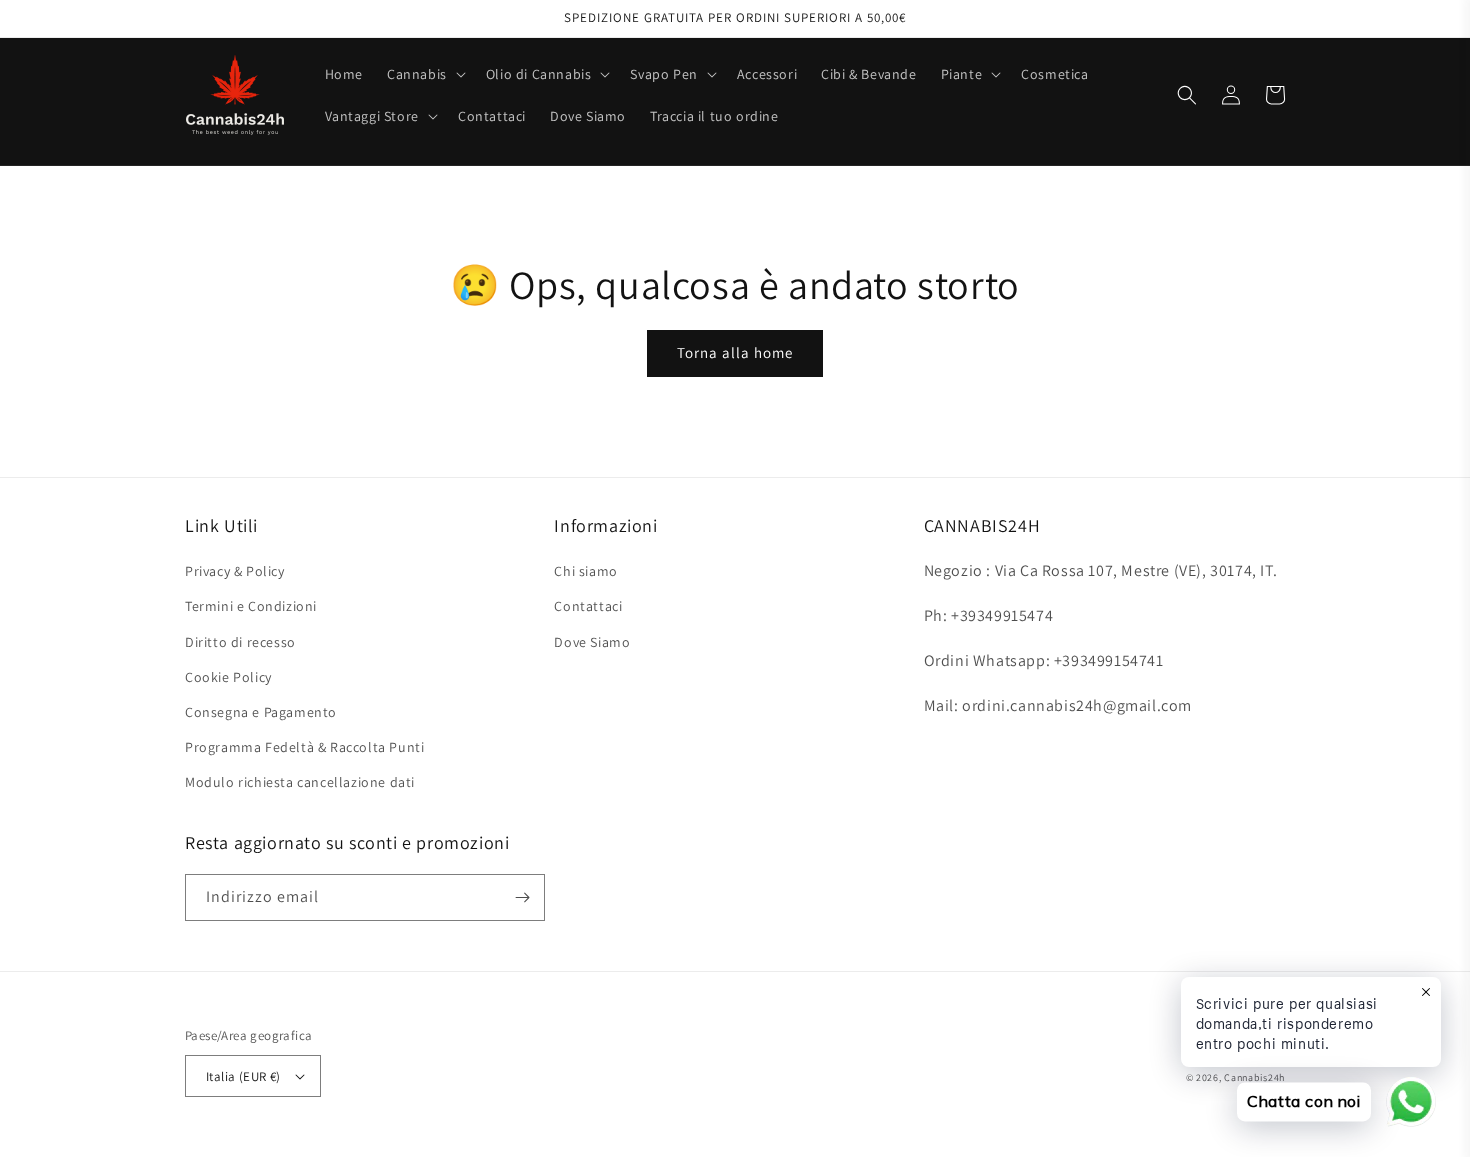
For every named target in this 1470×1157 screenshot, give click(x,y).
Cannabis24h (1254, 1077)
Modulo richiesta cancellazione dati (300, 782)
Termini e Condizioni (251, 606)
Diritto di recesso (240, 642)
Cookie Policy (228, 677)
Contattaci (588, 606)
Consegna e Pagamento (261, 712)
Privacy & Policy (235, 571)
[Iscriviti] (522, 897)
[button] (424, 74)
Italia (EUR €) (243, 1076)
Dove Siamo (592, 642)
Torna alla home (735, 352)
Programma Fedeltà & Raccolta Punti (304, 747)
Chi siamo (585, 571)
